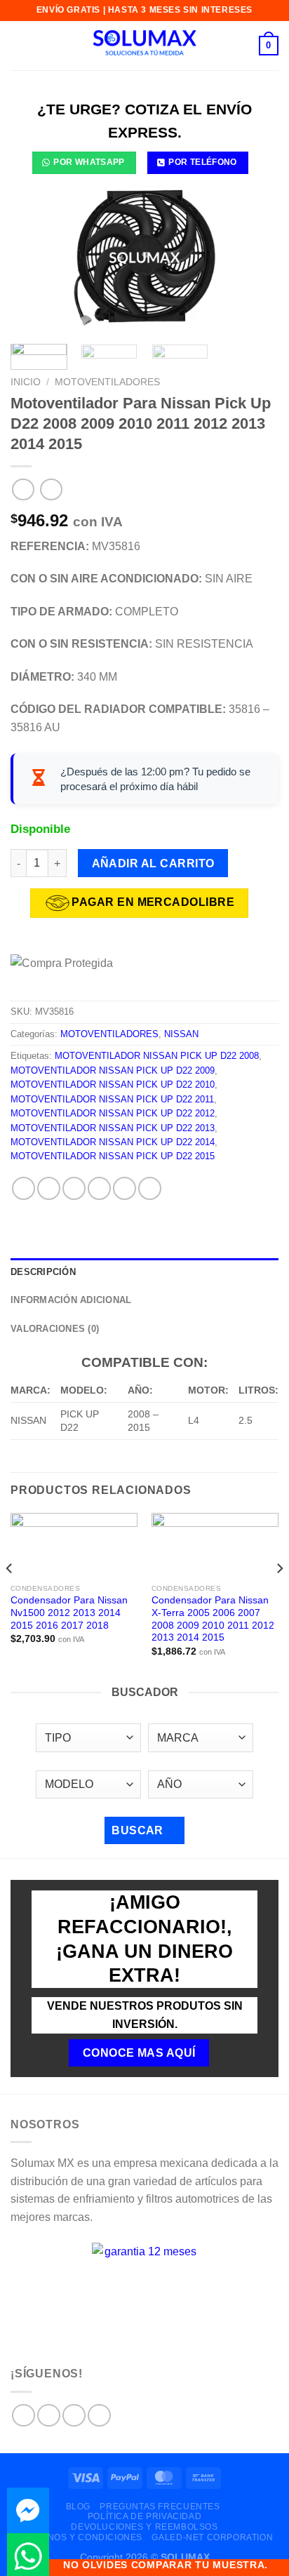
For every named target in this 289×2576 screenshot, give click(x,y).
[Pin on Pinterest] (125, 1188)
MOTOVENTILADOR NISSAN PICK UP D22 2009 (113, 1070)
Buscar (139, 1830)
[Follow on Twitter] (74, 2416)
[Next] (255, 258)
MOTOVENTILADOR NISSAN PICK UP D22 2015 (113, 1156)
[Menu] (19, 45)
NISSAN (181, 1034)
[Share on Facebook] (49, 1188)
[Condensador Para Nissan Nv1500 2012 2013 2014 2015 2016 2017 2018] (74, 1545)
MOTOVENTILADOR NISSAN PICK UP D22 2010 (113, 1085)
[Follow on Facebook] (23, 2416)
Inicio (26, 382)
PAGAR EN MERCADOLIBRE (153, 902)
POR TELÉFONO (202, 162)
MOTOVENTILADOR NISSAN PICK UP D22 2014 (113, 1142)
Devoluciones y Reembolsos (144, 2527)
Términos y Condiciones (81, 2537)
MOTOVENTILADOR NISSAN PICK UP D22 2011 (112, 1099)
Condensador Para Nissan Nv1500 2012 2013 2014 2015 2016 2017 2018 (69, 1613)
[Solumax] (144, 46)
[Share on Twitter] (74, 1188)
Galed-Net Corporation (212, 2537)
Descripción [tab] (43, 1272)
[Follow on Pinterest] (99, 2416)
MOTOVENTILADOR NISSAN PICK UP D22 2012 (113, 1113)
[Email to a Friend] (99, 1188)
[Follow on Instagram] (49, 2416)
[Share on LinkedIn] (150, 1188)
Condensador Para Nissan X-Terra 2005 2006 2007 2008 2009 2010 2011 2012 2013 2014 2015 (213, 1619)
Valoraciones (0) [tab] (55, 1329)
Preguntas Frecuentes (160, 2507)
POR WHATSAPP (89, 162)
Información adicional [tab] (71, 1300)
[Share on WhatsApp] (23, 1188)
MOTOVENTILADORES (107, 382)
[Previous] (34, 258)
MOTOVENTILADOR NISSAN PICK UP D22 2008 (157, 1056)
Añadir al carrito (153, 863)
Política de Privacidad (144, 2516)
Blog (78, 2507)
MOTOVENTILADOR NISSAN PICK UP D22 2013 (113, 1128)
